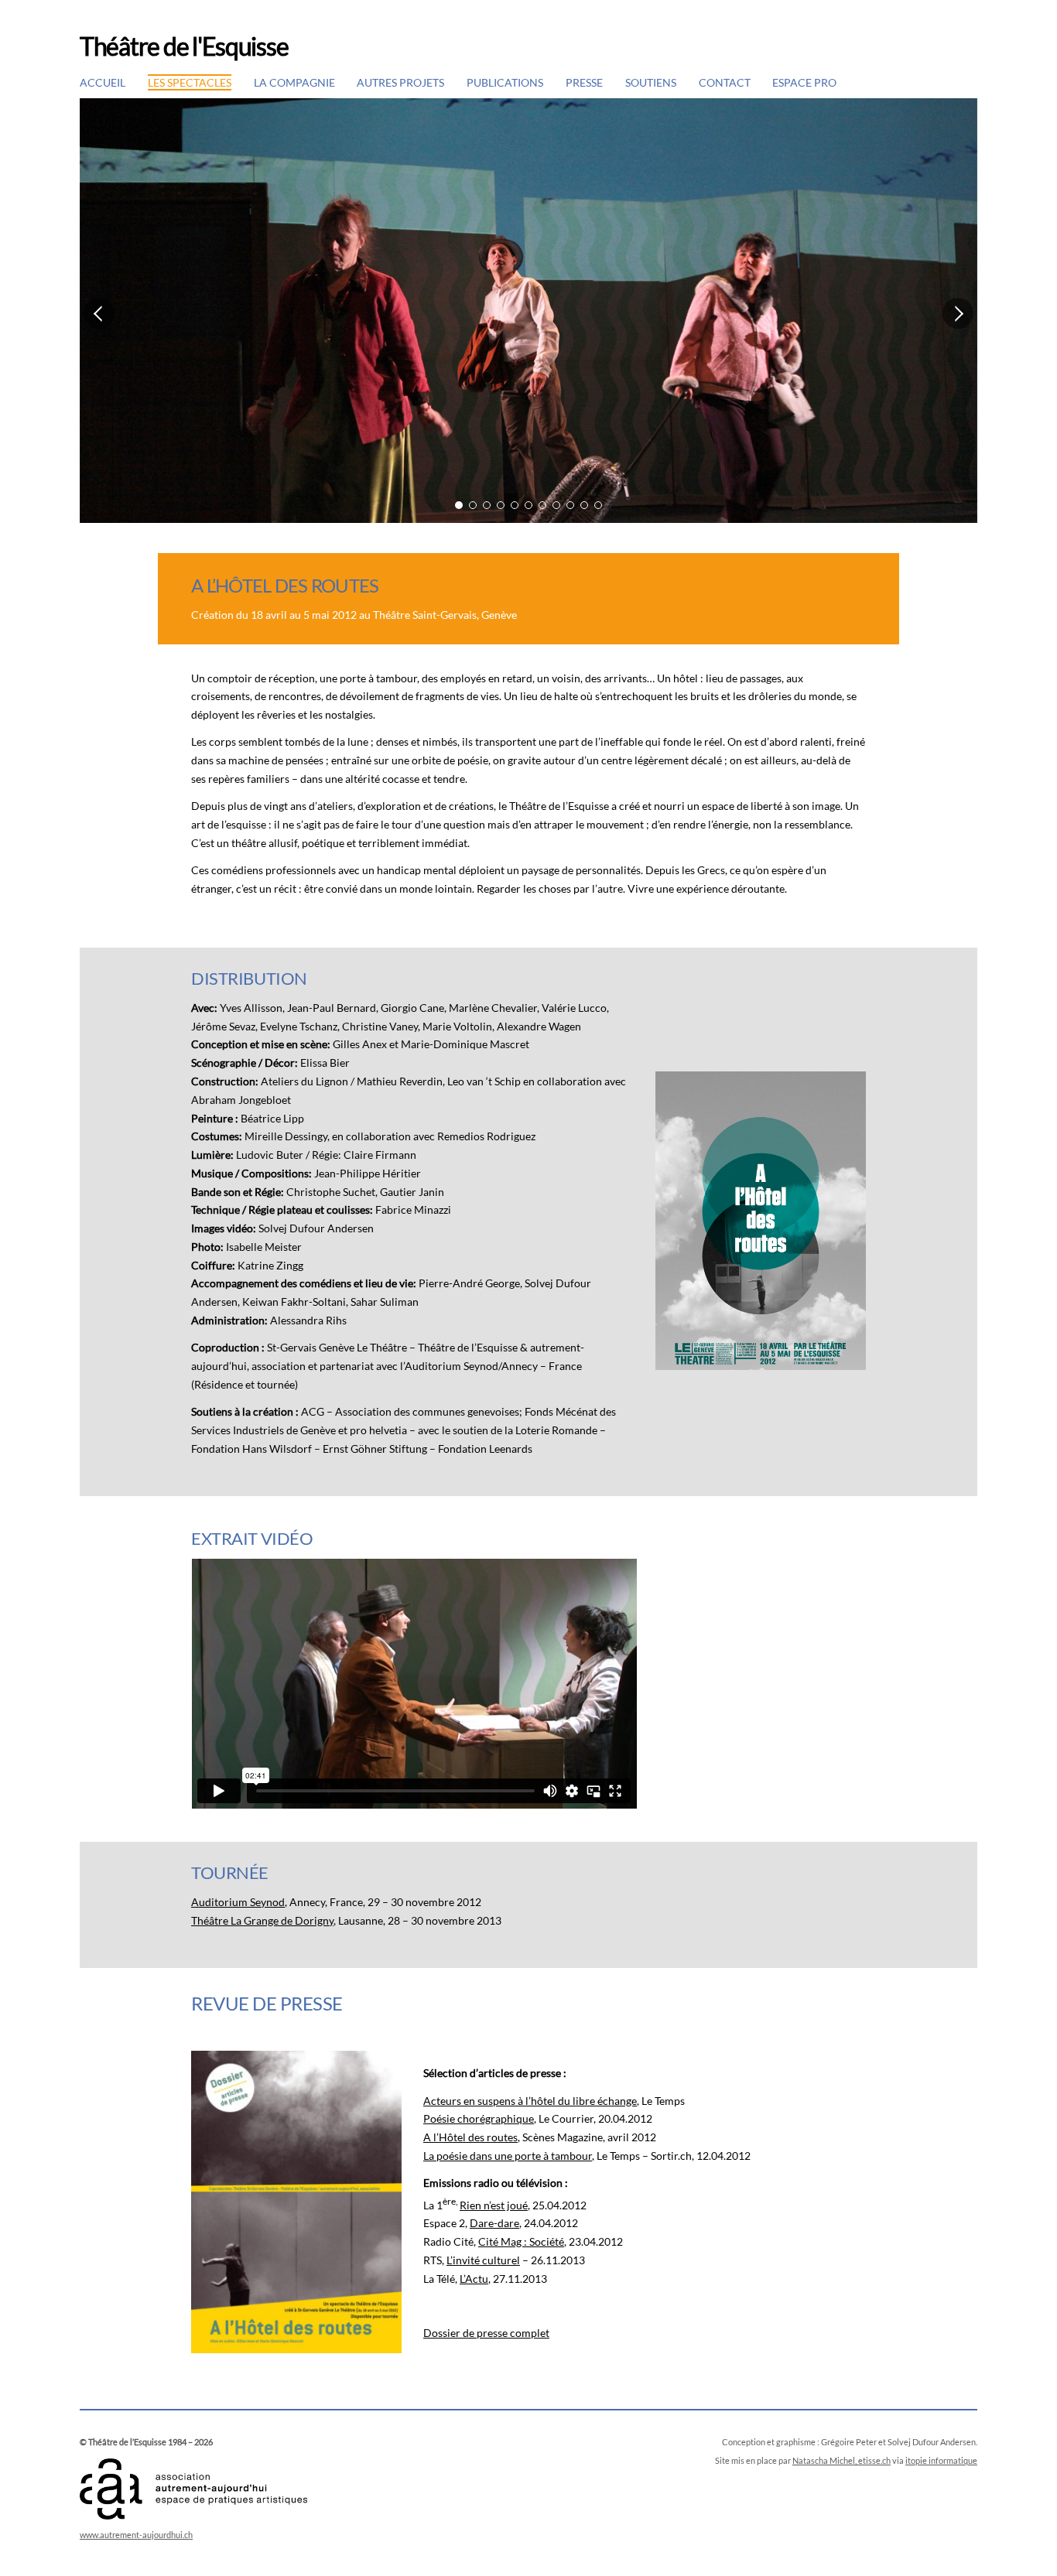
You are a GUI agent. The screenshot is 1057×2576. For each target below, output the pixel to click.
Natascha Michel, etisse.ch (841, 2460)
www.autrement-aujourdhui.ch (136, 2535)
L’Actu (474, 2279)
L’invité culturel (483, 2260)
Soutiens (651, 82)
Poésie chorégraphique (479, 2118)
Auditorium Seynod (238, 1902)
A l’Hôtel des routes (470, 2137)
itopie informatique (941, 2460)
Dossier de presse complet (486, 2333)
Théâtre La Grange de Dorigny (262, 1920)
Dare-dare (494, 2223)
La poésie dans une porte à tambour (508, 2156)
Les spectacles (190, 82)
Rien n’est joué (494, 2205)
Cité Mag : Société (521, 2241)
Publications (505, 82)
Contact (725, 82)
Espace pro (804, 82)
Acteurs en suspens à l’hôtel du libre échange (530, 2101)
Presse (584, 82)
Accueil (103, 82)
